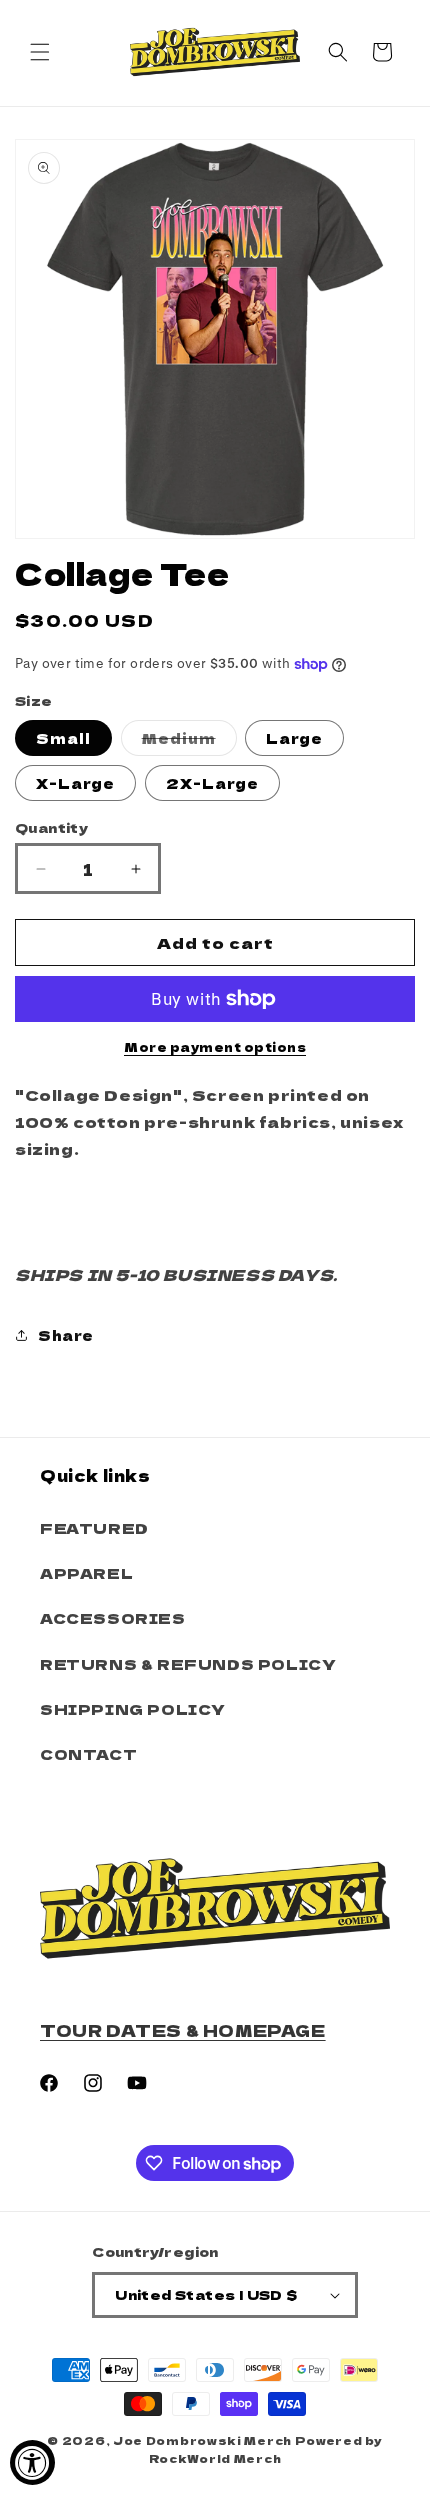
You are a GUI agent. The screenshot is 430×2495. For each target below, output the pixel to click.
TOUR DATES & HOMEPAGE (183, 2030)
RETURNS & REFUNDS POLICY (188, 1664)
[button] (40, 52)
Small (63, 738)
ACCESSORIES (113, 1618)
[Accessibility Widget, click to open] (32, 2462)
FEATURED (94, 1528)
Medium (189, 741)
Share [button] (66, 1335)
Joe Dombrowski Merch (202, 2440)
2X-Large (212, 783)
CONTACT (88, 1754)
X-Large (75, 783)
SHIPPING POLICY (133, 1709)
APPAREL (86, 1573)
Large (294, 738)
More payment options (215, 1046)
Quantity (51, 827)
